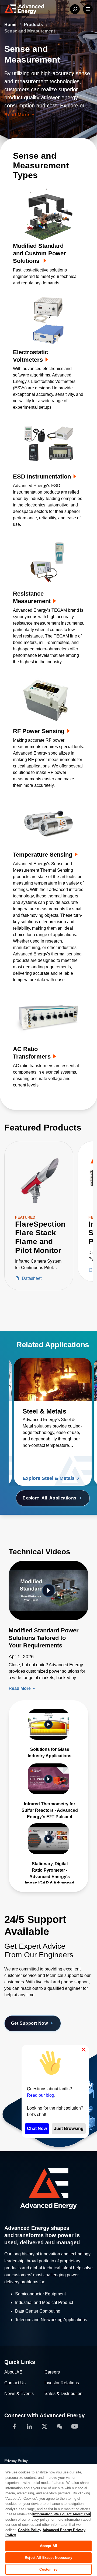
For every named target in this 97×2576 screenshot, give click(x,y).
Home (11, 25)
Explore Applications (50, 1498)
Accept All (48, 2546)
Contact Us (15, 2383)
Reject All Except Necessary (48, 2558)
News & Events (19, 2394)
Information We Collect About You (62, 2514)
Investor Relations (62, 2383)
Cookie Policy (30, 2530)
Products (34, 25)
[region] (48, 2520)
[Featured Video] (48, 1590)
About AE (13, 2372)
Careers (52, 2372)
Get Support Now (29, 2023)
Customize (48, 2569)
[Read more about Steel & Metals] (53, 1379)
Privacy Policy (16, 2461)
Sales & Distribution (63, 2394)
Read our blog (41, 2095)
